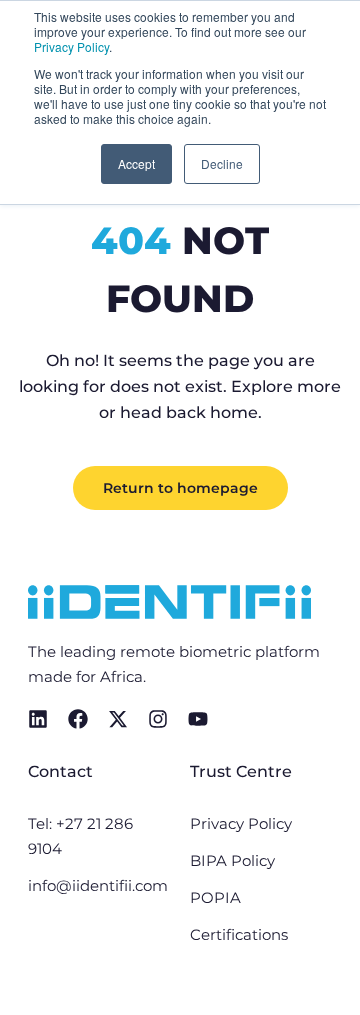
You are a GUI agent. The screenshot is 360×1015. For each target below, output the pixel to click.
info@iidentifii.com (98, 885)
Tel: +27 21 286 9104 (80, 836)
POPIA (215, 897)
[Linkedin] (38, 719)
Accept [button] (136, 163)
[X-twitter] (118, 719)
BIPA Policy (232, 860)
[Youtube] (198, 719)
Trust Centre (241, 771)
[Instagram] (158, 719)
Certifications (239, 934)
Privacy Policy (71, 46)
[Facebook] (78, 719)
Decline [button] (222, 163)
